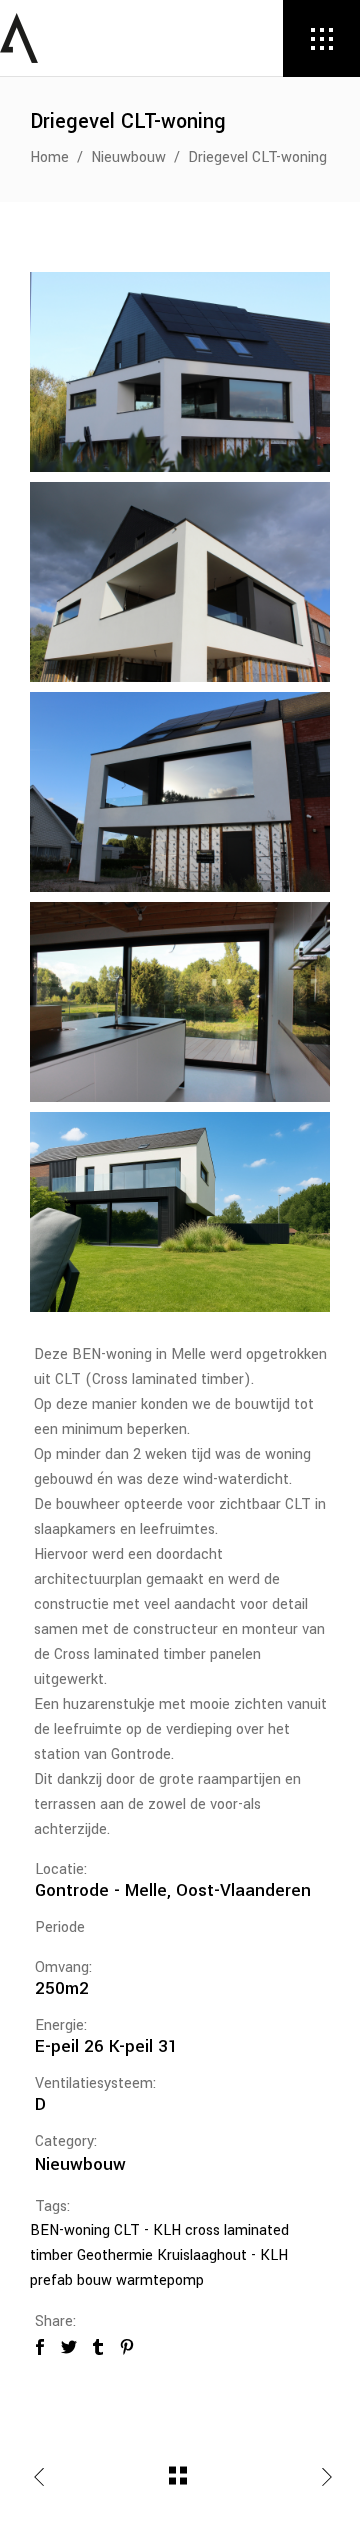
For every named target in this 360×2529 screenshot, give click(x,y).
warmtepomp (160, 2280)
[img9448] (180, 1002)
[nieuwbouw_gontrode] (180, 1212)
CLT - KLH (147, 2230)
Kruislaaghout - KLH (222, 2255)
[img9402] (180, 582)
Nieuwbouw (128, 157)
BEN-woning (70, 2230)
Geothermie (115, 2255)
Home (49, 157)
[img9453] (180, 792)
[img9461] (180, 372)
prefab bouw (71, 2280)
